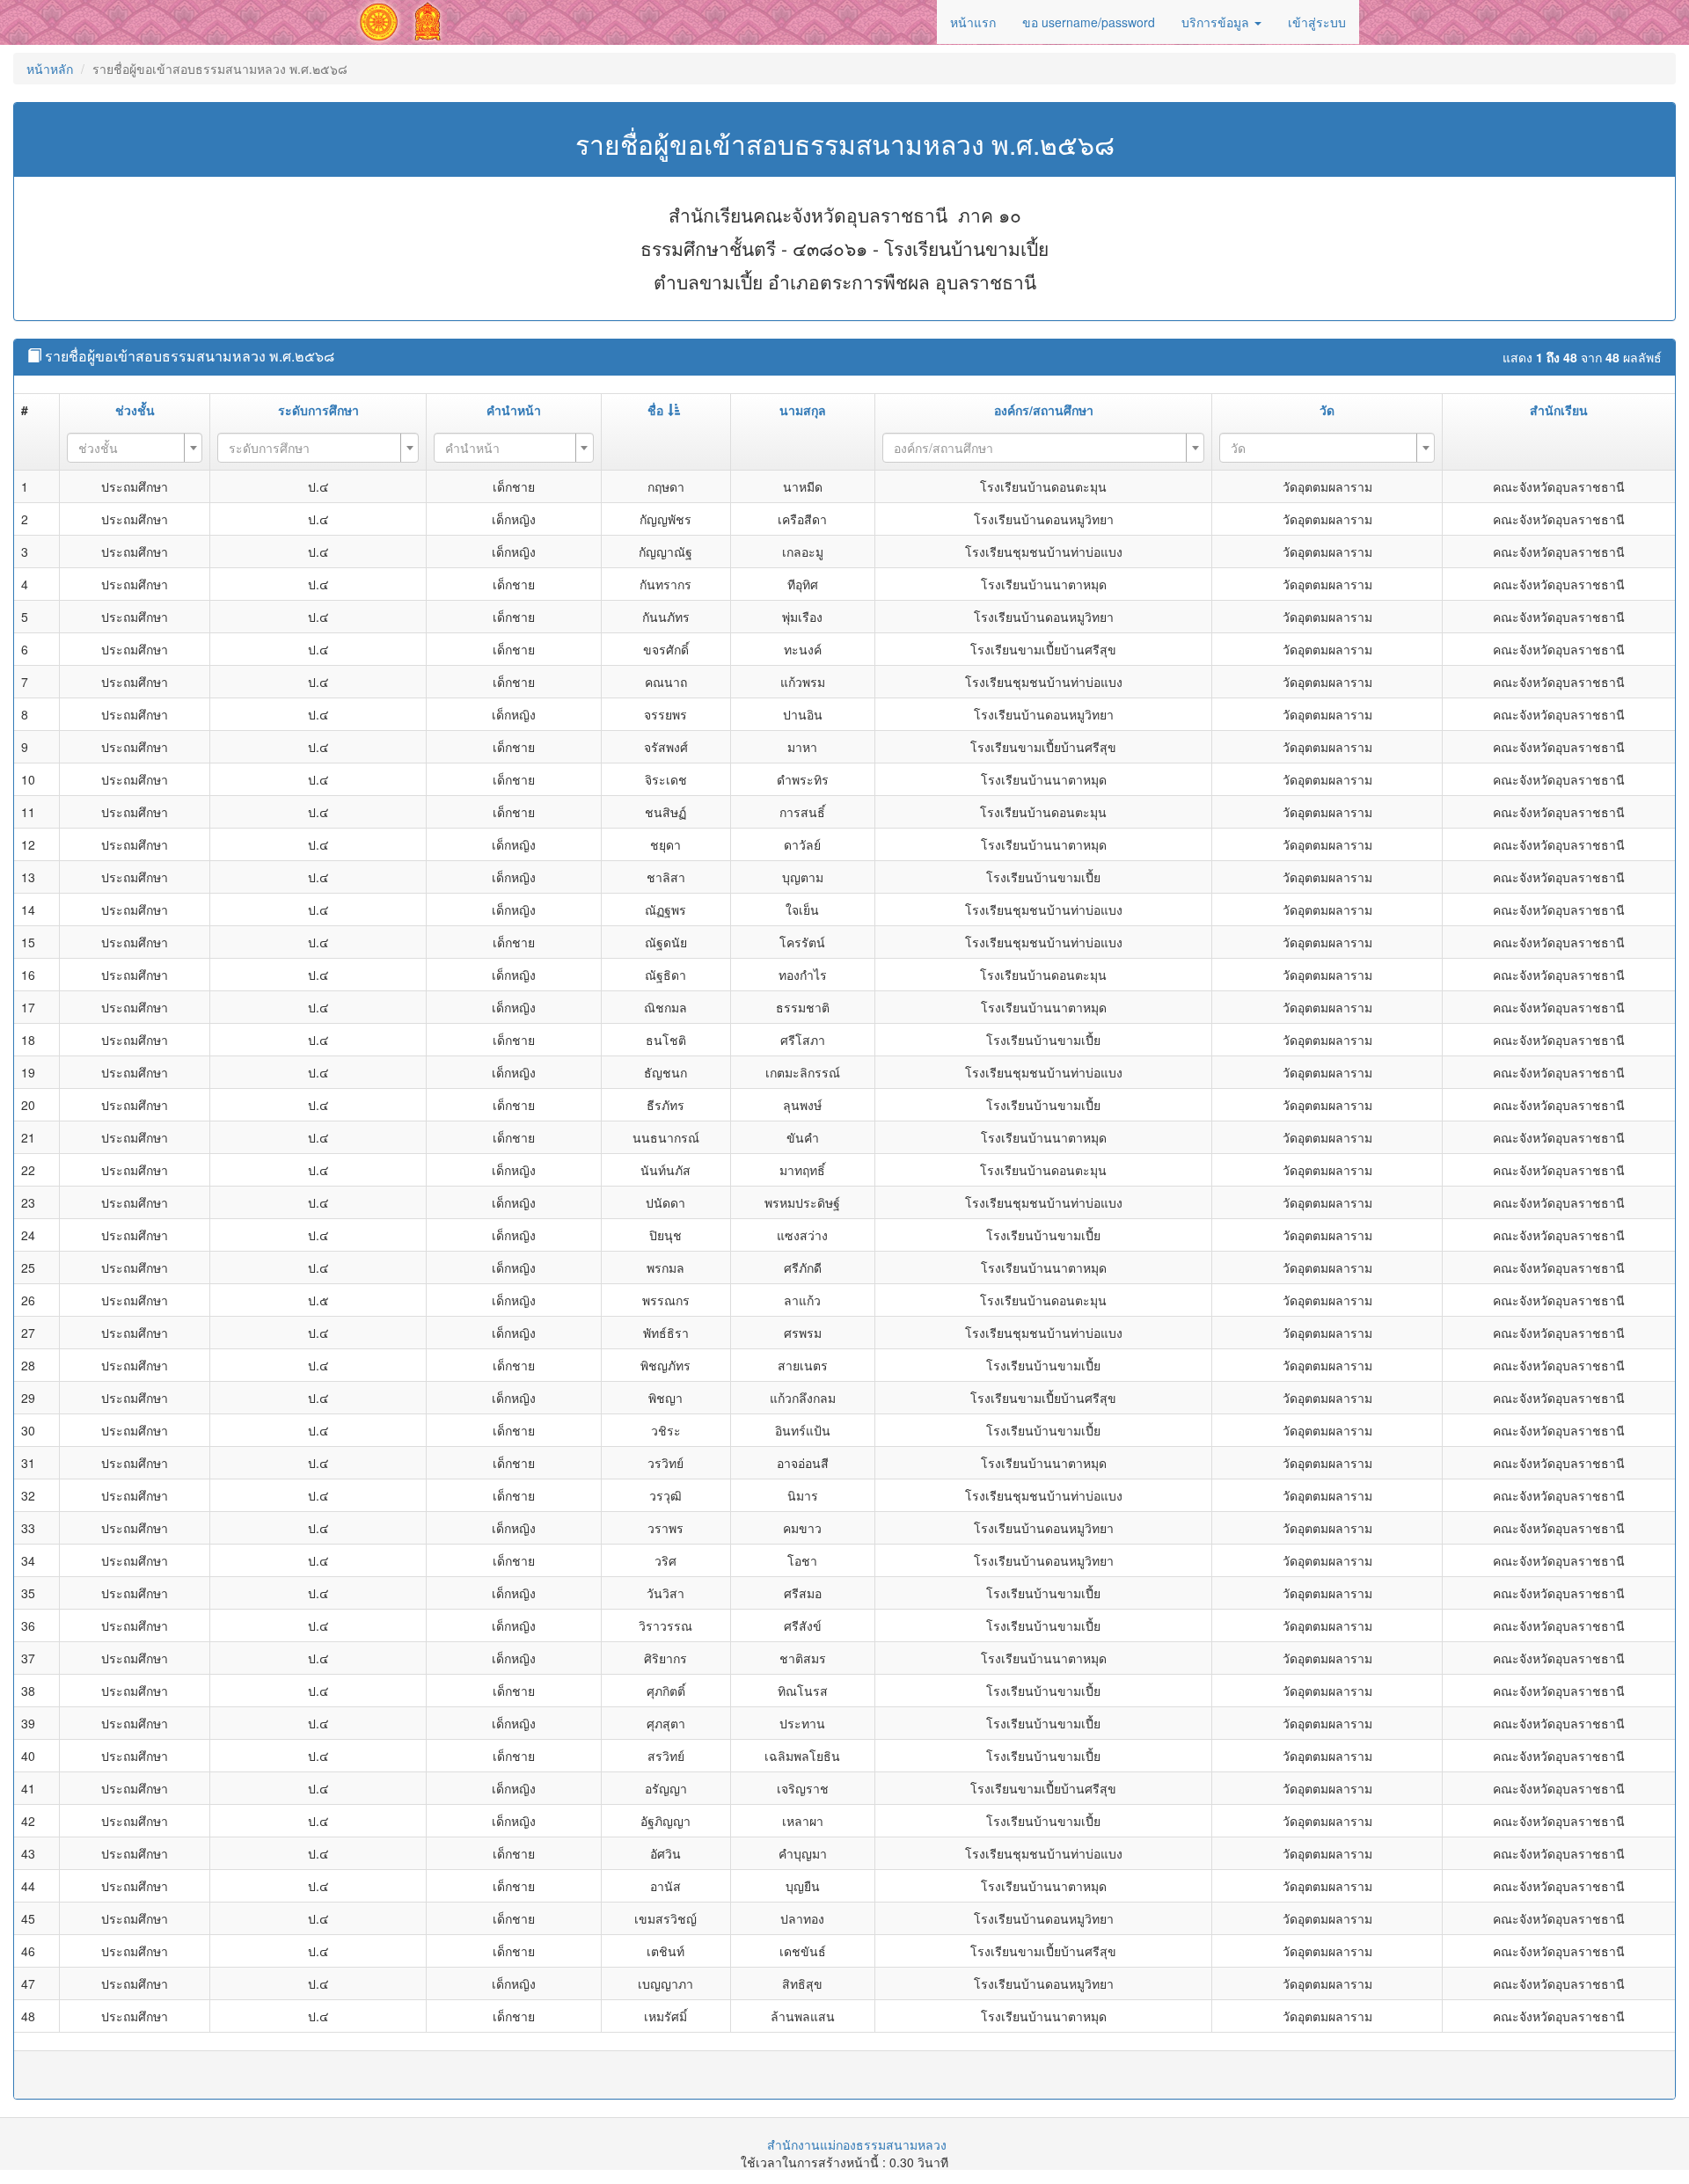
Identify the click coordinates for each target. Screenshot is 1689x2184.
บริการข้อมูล (1217, 22)
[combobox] (135, 448)
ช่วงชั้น (135, 410)
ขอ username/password (1089, 22)
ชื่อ (655, 410)
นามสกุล (803, 410)
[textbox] (129, 448)
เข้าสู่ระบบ (1317, 22)
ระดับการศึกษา (318, 410)
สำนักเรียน (1559, 410)
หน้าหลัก (50, 69)
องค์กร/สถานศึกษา (1044, 410)
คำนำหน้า (514, 410)
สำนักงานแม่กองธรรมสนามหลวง (857, 2144)
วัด (1327, 410)
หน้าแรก (973, 22)
